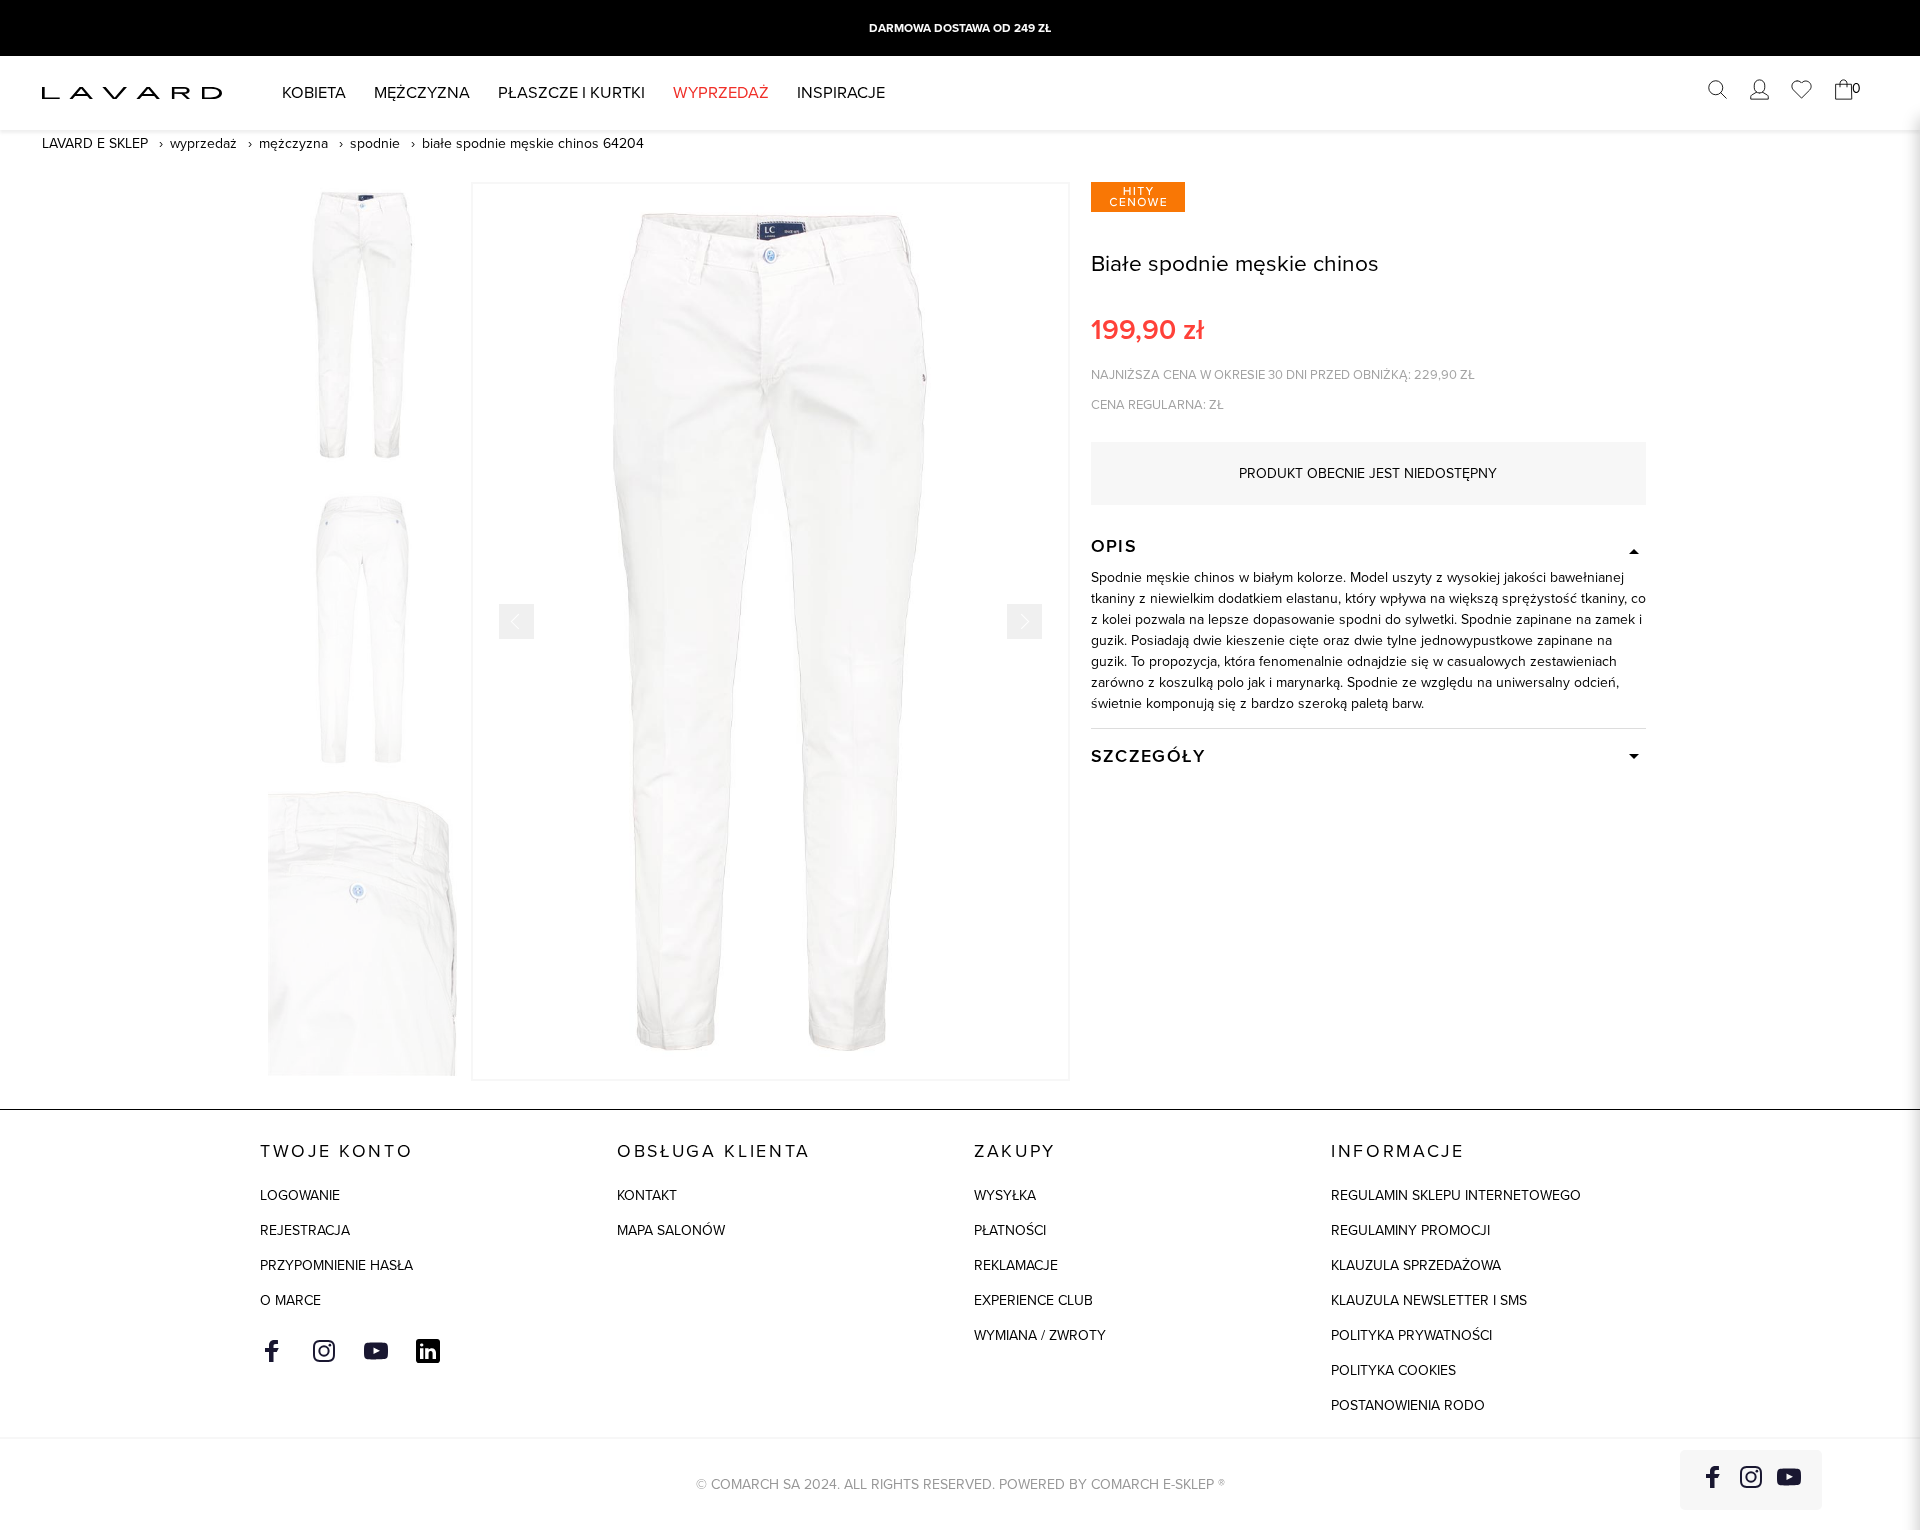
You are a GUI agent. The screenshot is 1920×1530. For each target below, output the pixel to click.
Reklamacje (1016, 1265)
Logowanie (300, 1195)
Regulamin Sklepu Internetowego (1456, 1195)
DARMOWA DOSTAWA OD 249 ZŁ (960, 28)
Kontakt (647, 1195)
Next (1024, 621)
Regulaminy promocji (1410, 1230)
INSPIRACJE (841, 92)
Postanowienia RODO (1408, 1405)
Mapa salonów (671, 1230)
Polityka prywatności (1411, 1335)
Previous (516, 621)
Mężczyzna (422, 92)
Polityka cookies (1393, 1370)
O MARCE (290, 1300)
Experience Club (1033, 1300)
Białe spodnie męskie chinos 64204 (533, 143)
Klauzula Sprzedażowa (1416, 1265)
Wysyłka (1005, 1195)
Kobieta (314, 92)
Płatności (1010, 1230)
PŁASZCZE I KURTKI (571, 92)
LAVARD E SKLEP (95, 143)
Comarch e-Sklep (1152, 1484)
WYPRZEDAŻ (721, 92)
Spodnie (375, 143)
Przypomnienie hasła (336, 1265)
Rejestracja (305, 1230)
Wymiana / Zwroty (1040, 1335)
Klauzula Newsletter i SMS (1429, 1300)
